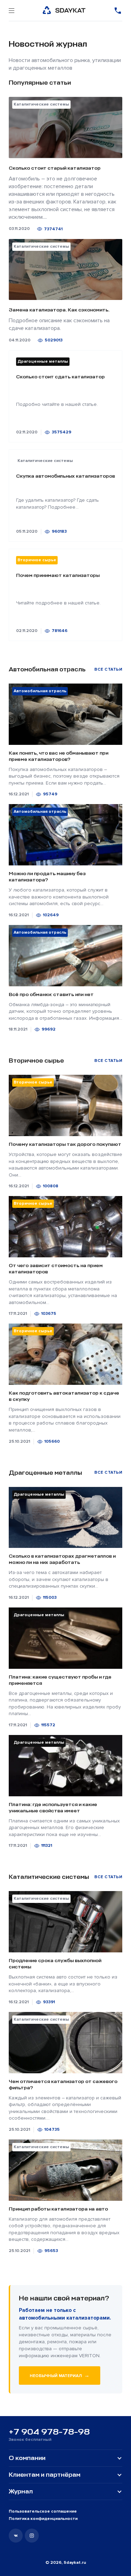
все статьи (108, 669)
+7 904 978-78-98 (49, 2432)
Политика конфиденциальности (43, 2519)
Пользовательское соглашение (43, 2511)
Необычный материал (60, 2375)
